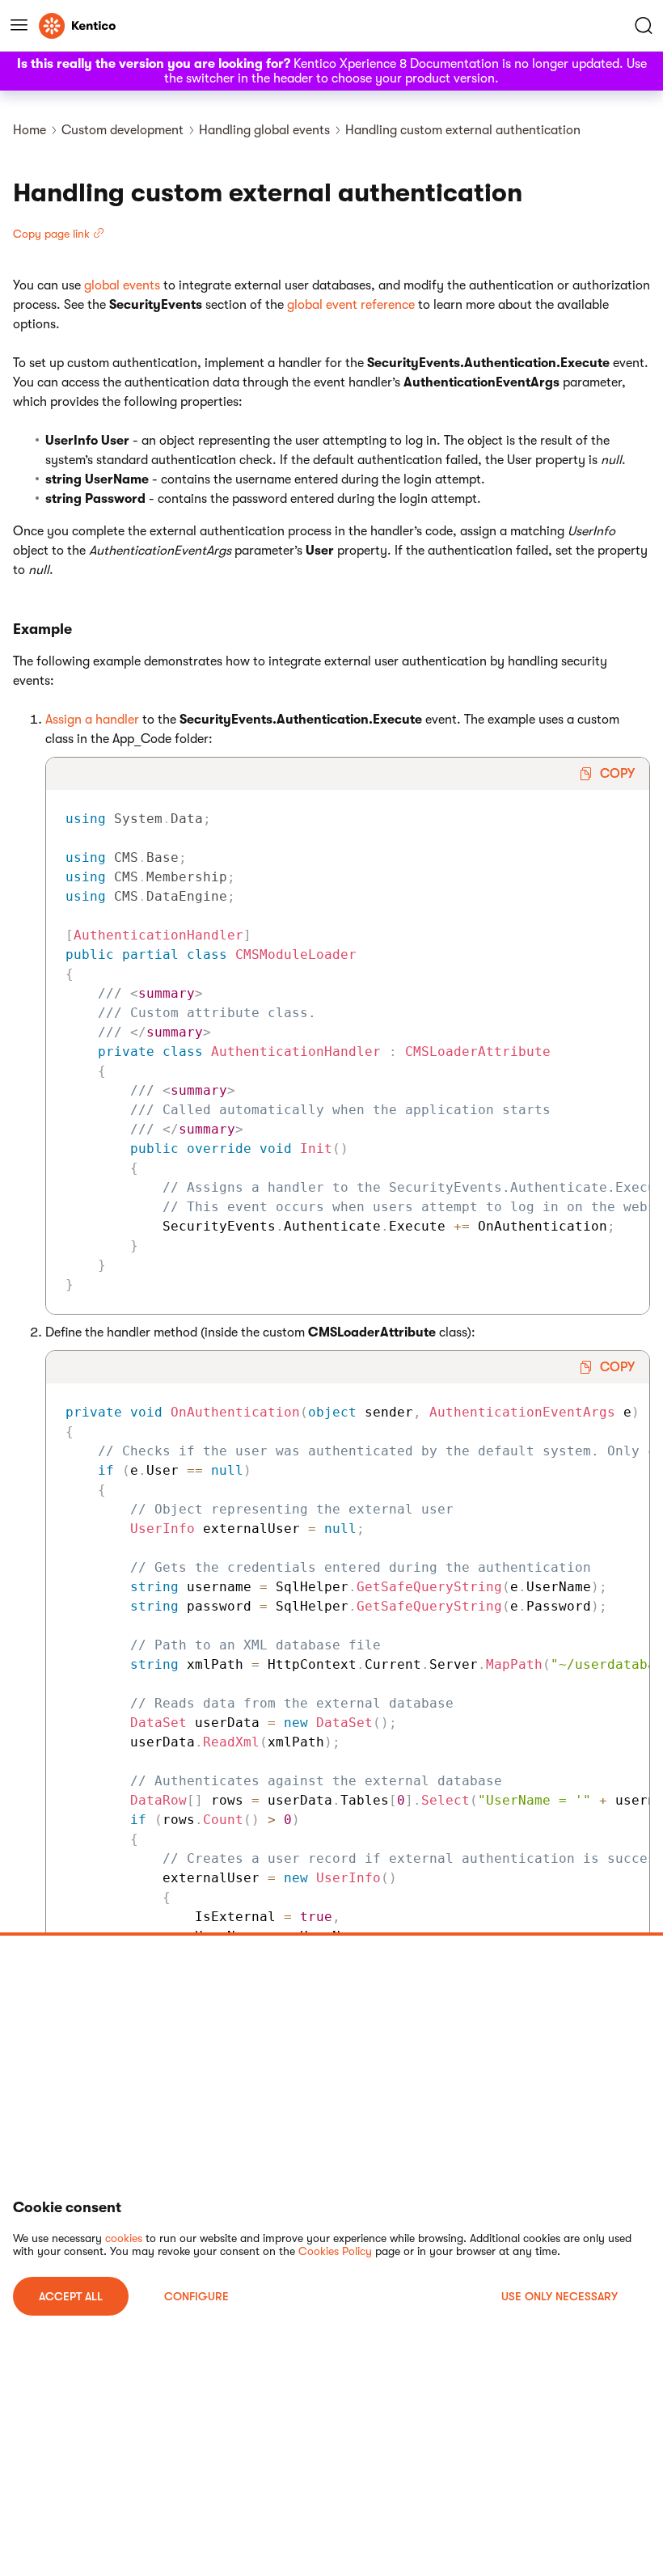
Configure (196, 2296)
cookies (124, 2238)
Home (30, 130)
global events (122, 285)
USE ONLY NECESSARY (560, 2296)
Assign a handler (92, 720)
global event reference (351, 305)
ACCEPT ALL (71, 2296)
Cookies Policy (335, 2251)
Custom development (122, 130)
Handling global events (264, 130)
